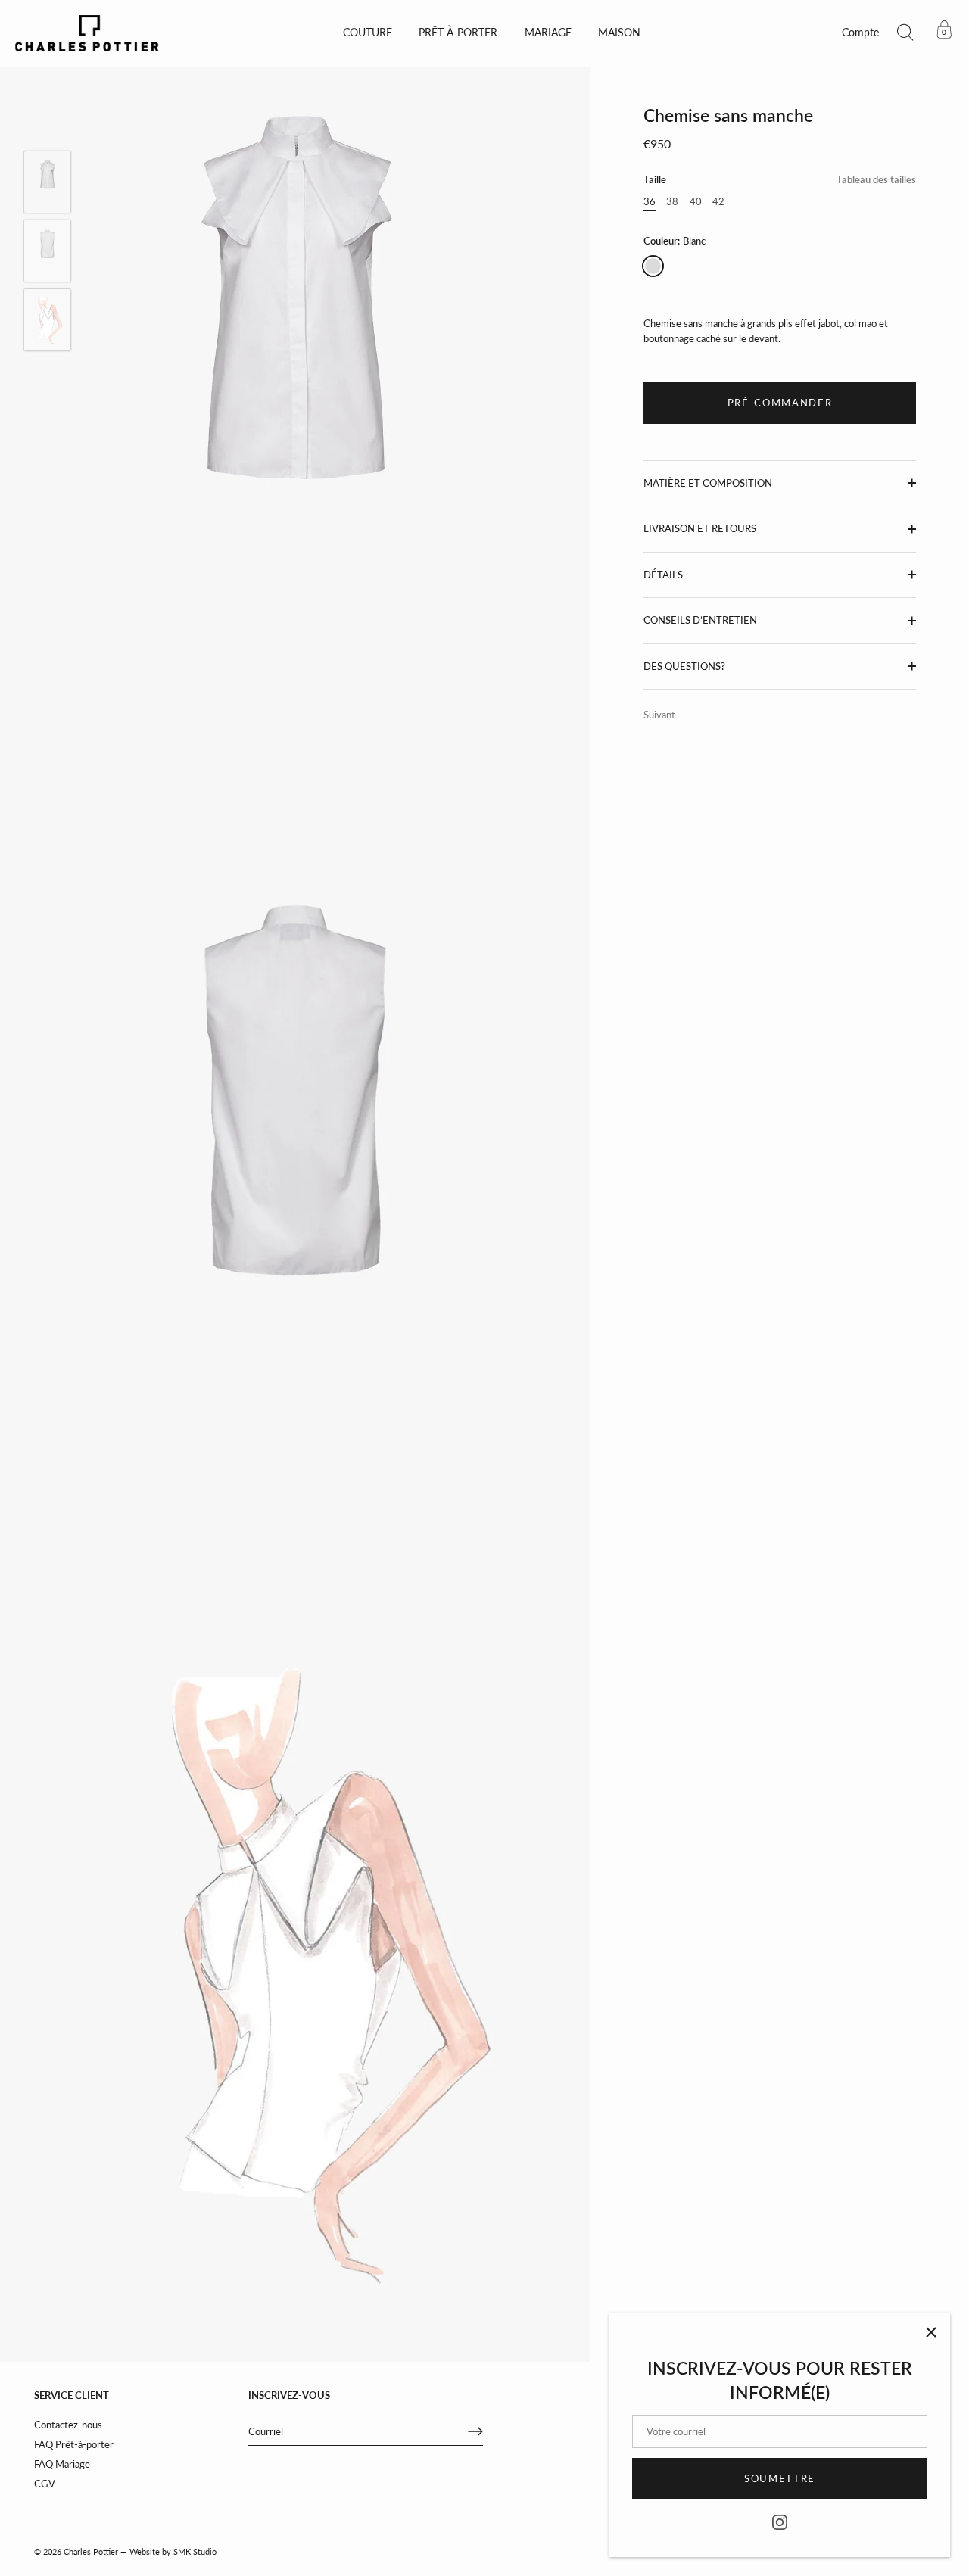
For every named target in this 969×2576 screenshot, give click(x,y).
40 (696, 202)
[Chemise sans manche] (47, 182)
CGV (45, 2484)
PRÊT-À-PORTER (458, 33)
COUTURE (368, 33)
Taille (780, 180)
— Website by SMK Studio (168, 2551)
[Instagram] (780, 2521)
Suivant (659, 715)
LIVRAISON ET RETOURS (700, 528)
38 (672, 202)
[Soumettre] (475, 2431)
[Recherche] (905, 33)
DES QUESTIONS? (684, 666)
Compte (860, 33)
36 (650, 202)
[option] (47, 184)
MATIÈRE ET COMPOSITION (708, 483)
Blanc (653, 266)
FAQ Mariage (62, 2464)
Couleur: (675, 241)
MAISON (619, 33)
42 (718, 202)
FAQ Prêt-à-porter (74, 2444)
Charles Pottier (91, 2551)
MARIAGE (548, 33)
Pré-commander (780, 403)
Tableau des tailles (876, 179)
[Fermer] (931, 2332)
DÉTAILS (663, 575)
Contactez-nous (68, 2425)
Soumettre (780, 2478)
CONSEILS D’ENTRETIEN (700, 620)
